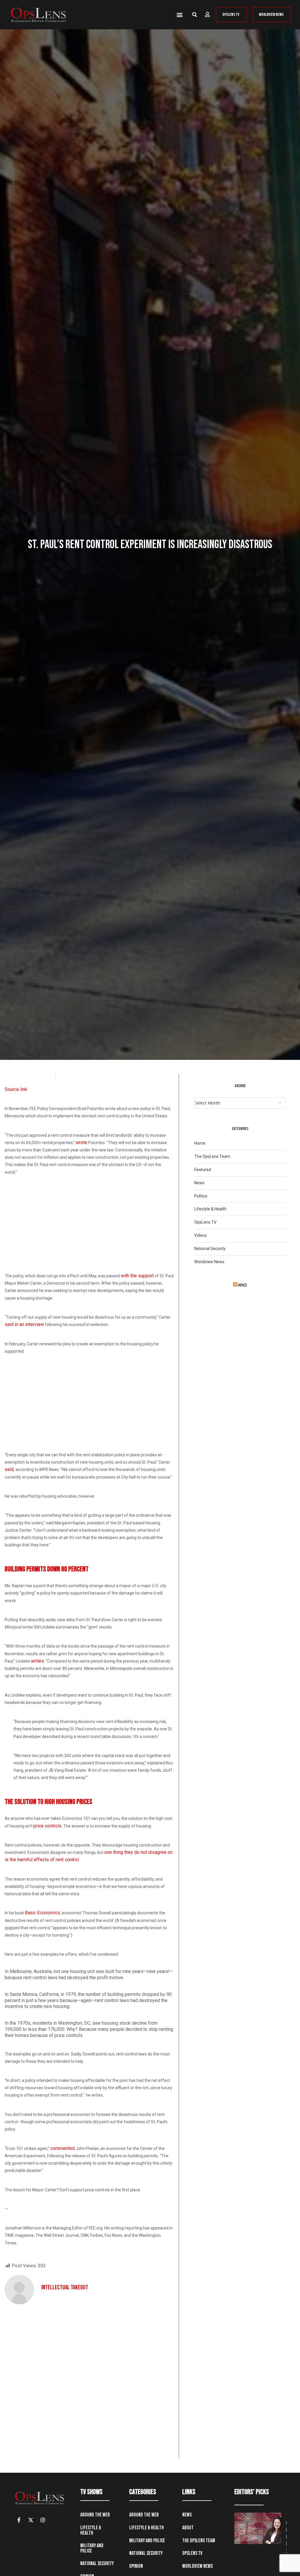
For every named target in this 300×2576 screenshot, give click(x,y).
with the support (137, 1276)
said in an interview (24, 1324)
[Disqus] (89, 2384)
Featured (203, 1170)
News (199, 1183)
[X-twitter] (31, 2520)
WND (242, 1285)
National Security (210, 1249)
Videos (201, 1235)
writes (37, 1661)
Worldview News (209, 1262)
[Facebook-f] (19, 2520)
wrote (81, 1142)
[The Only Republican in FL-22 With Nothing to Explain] (258, 2528)
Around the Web (95, 2515)
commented (63, 2148)
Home (200, 1143)
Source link (16, 1089)
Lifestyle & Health (210, 1209)
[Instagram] (43, 2520)
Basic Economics (42, 1913)
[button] (179, 15)
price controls (47, 1826)
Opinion (136, 2566)
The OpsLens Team (212, 1156)
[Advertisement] (89, 1222)
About (188, 2528)
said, (10, 1469)
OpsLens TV (205, 1222)
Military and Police (92, 2548)
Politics (201, 1196)
